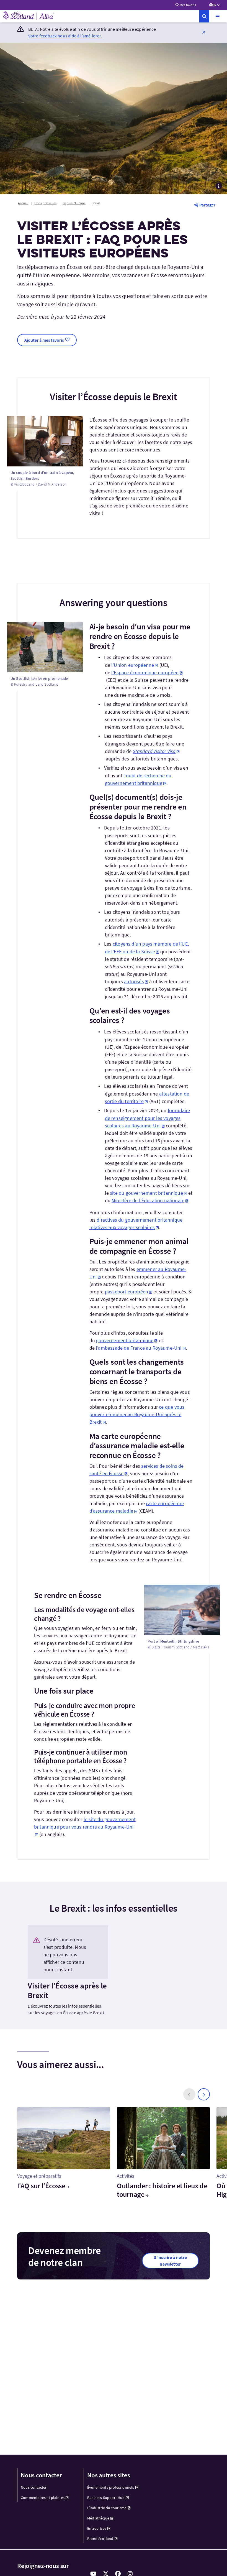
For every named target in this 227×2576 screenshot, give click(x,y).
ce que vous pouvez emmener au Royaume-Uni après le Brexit (137, 1414)
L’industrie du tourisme (107, 2508)
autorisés (134, 981)
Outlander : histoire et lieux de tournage (162, 2190)
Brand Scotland (100, 2539)
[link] (204, 16)
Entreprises (97, 2528)
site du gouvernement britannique (146, 1193)
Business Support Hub (106, 2498)
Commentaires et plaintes (43, 2498)
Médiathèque (98, 2518)
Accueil (23, 203)
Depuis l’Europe (74, 203)
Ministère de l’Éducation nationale (148, 1200)
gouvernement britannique (125, 1340)
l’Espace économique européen (145, 672)
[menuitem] (47, 2487)
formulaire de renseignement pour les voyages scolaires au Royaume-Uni (148, 1118)
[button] (218, 16)
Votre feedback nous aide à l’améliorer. (65, 36)
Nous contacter (34, 2487)
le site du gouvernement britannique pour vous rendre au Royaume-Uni (85, 1823)
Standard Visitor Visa (154, 751)
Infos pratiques (45, 203)
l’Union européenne (133, 665)
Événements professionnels (111, 2487)
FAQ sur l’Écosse (41, 2186)
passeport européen (127, 1292)
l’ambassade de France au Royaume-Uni (139, 1348)
